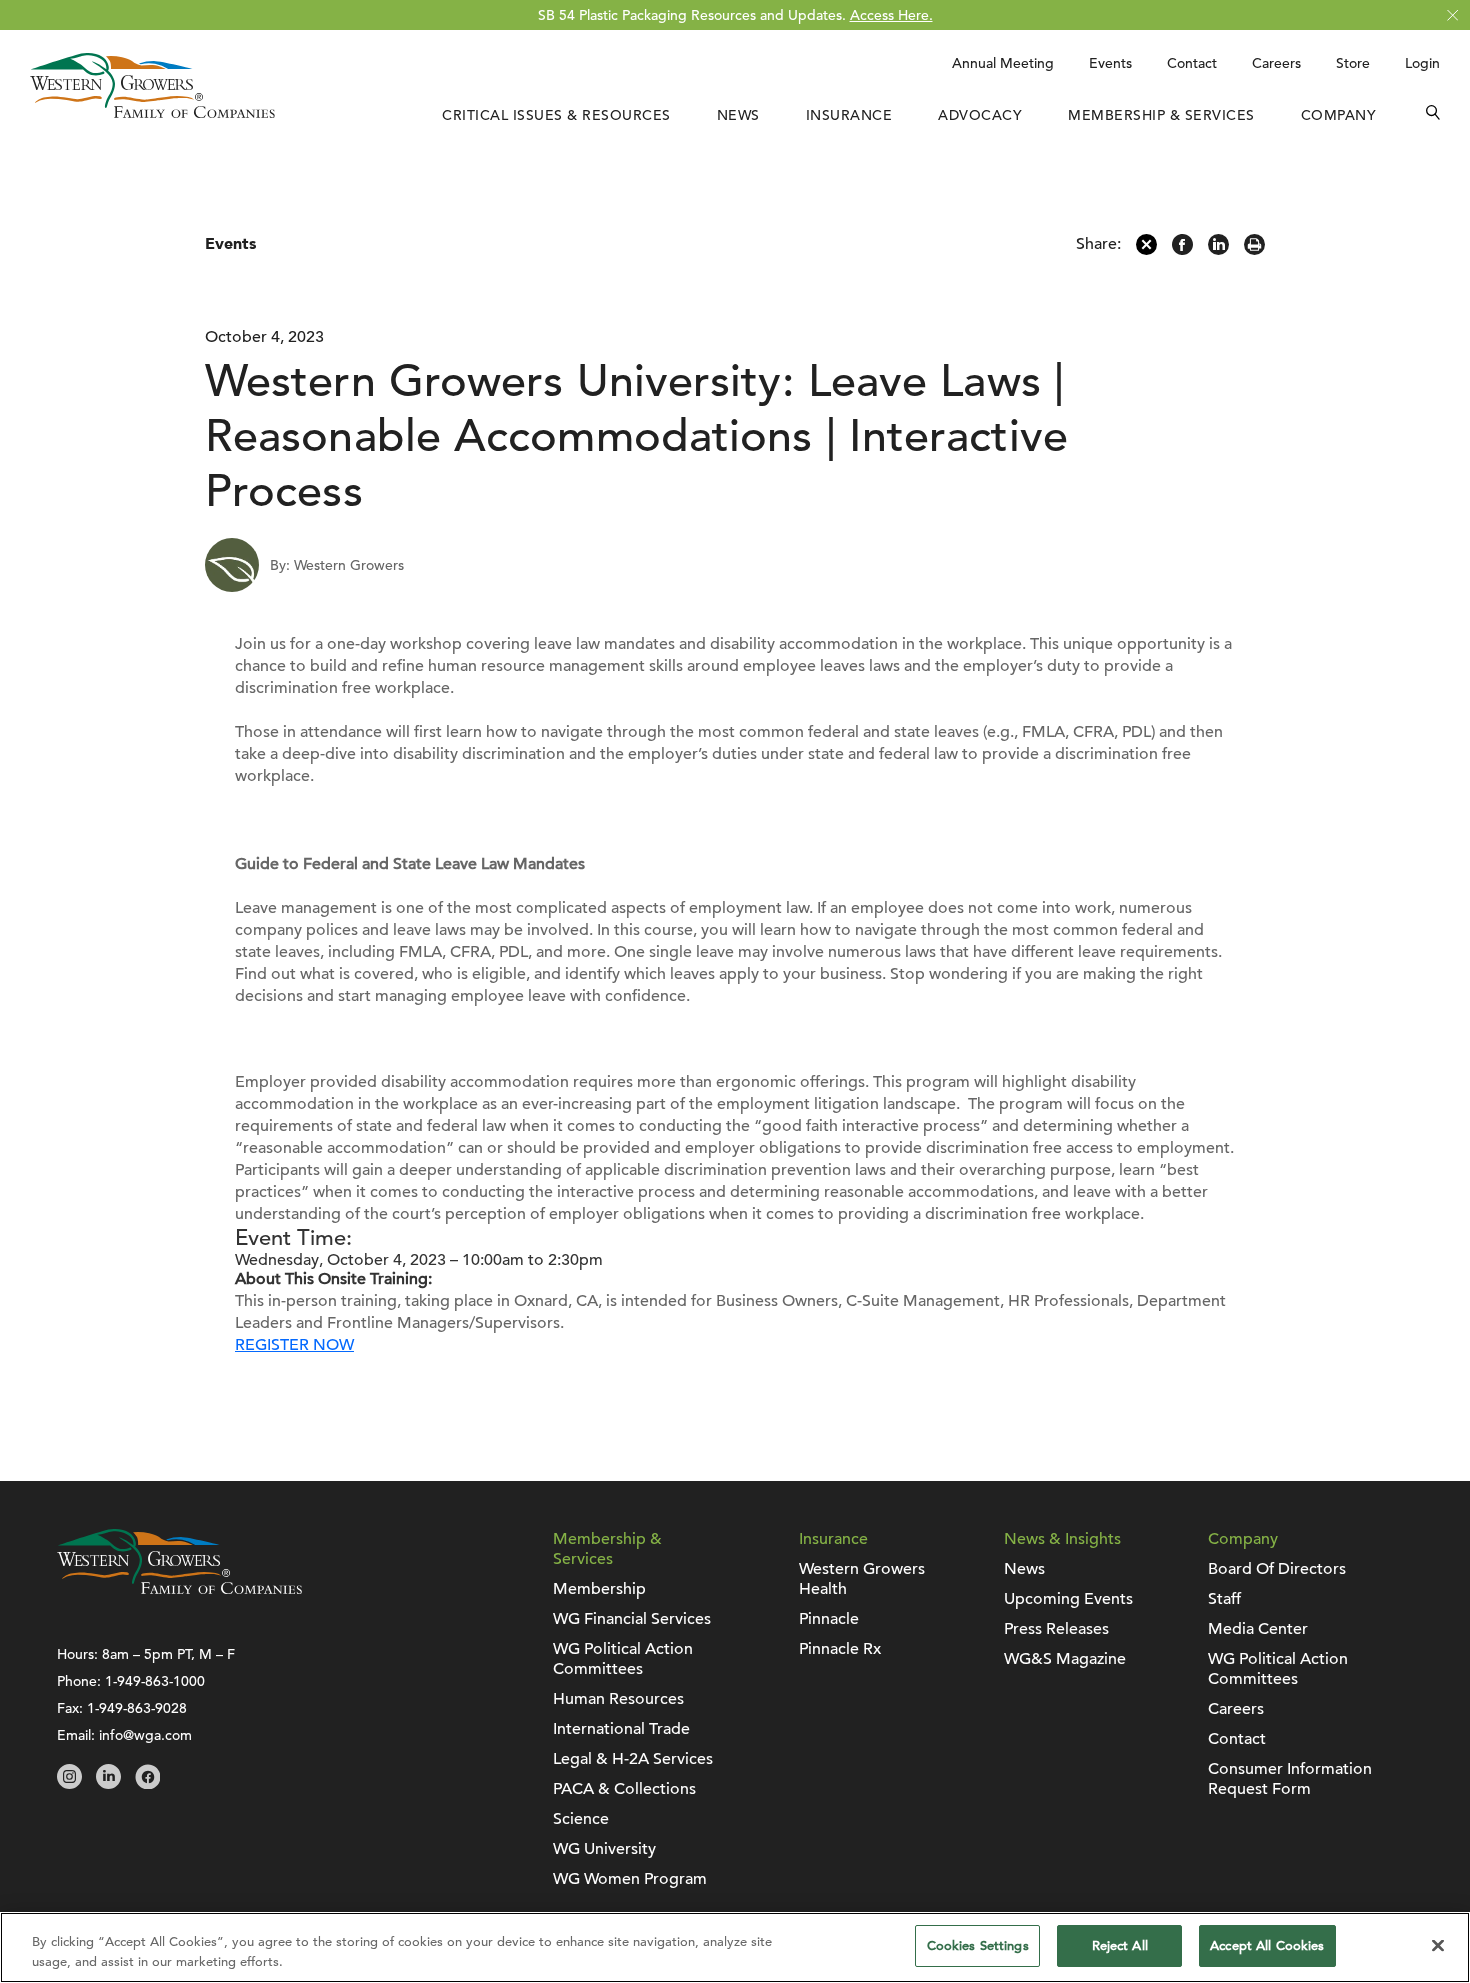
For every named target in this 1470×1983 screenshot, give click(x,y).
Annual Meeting (1003, 63)
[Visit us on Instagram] (69, 1784)
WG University (604, 1849)
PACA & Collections (624, 1789)
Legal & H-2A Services (633, 1759)
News (738, 115)
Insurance (849, 115)
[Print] (1254, 250)
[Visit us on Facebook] (147, 1784)
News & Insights (1062, 1539)
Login (1422, 63)
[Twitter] (1146, 250)
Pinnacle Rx (840, 1649)
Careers (1276, 63)
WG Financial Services (632, 1619)
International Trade (621, 1729)
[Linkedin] (1218, 250)
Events (1110, 63)
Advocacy (980, 115)
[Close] (1438, 1945)
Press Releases (1056, 1629)
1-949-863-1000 (155, 1681)
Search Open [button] (1433, 115)
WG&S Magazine (1065, 1659)
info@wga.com (145, 1735)
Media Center (1258, 1629)
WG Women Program (630, 1879)
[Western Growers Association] (152, 113)
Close (1452, 15)
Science (581, 1819)
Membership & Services (1161, 115)
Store (1353, 63)
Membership (599, 1589)
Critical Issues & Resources (556, 115)
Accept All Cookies (1267, 1945)
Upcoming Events (1068, 1599)
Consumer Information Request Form (1290, 1779)
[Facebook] (1182, 250)
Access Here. (891, 15)
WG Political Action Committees (623, 1659)
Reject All (1120, 1945)
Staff (1224, 1599)
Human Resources (618, 1699)
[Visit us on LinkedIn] (108, 1784)
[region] (735, 1947)
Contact (1192, 63)
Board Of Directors (1277, 1569)
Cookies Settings (978, 1945)
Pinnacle (829, 1619)
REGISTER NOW (294, 1345)
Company (1339, 115)
